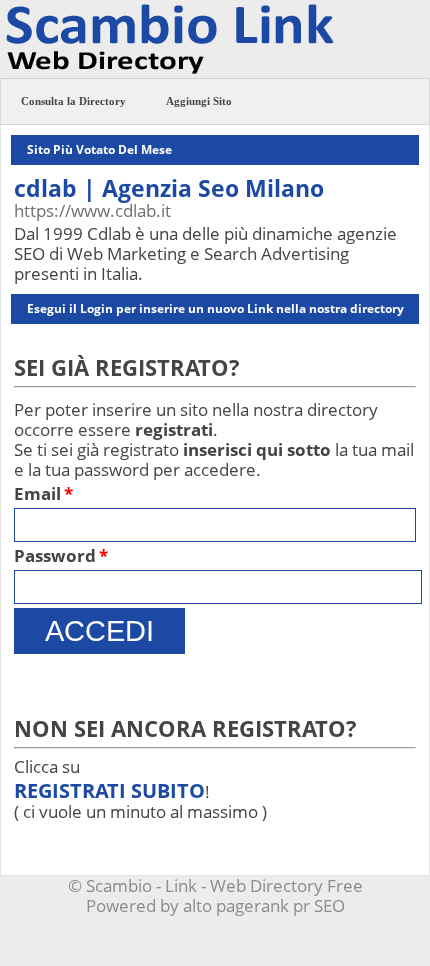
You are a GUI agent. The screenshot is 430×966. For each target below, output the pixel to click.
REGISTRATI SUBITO (109, 790)
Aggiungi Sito (199, 101)
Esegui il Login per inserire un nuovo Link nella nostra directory (215, 308)
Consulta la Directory (73, 101)
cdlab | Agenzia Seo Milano (169, 188)
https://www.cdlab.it (92, 210)
